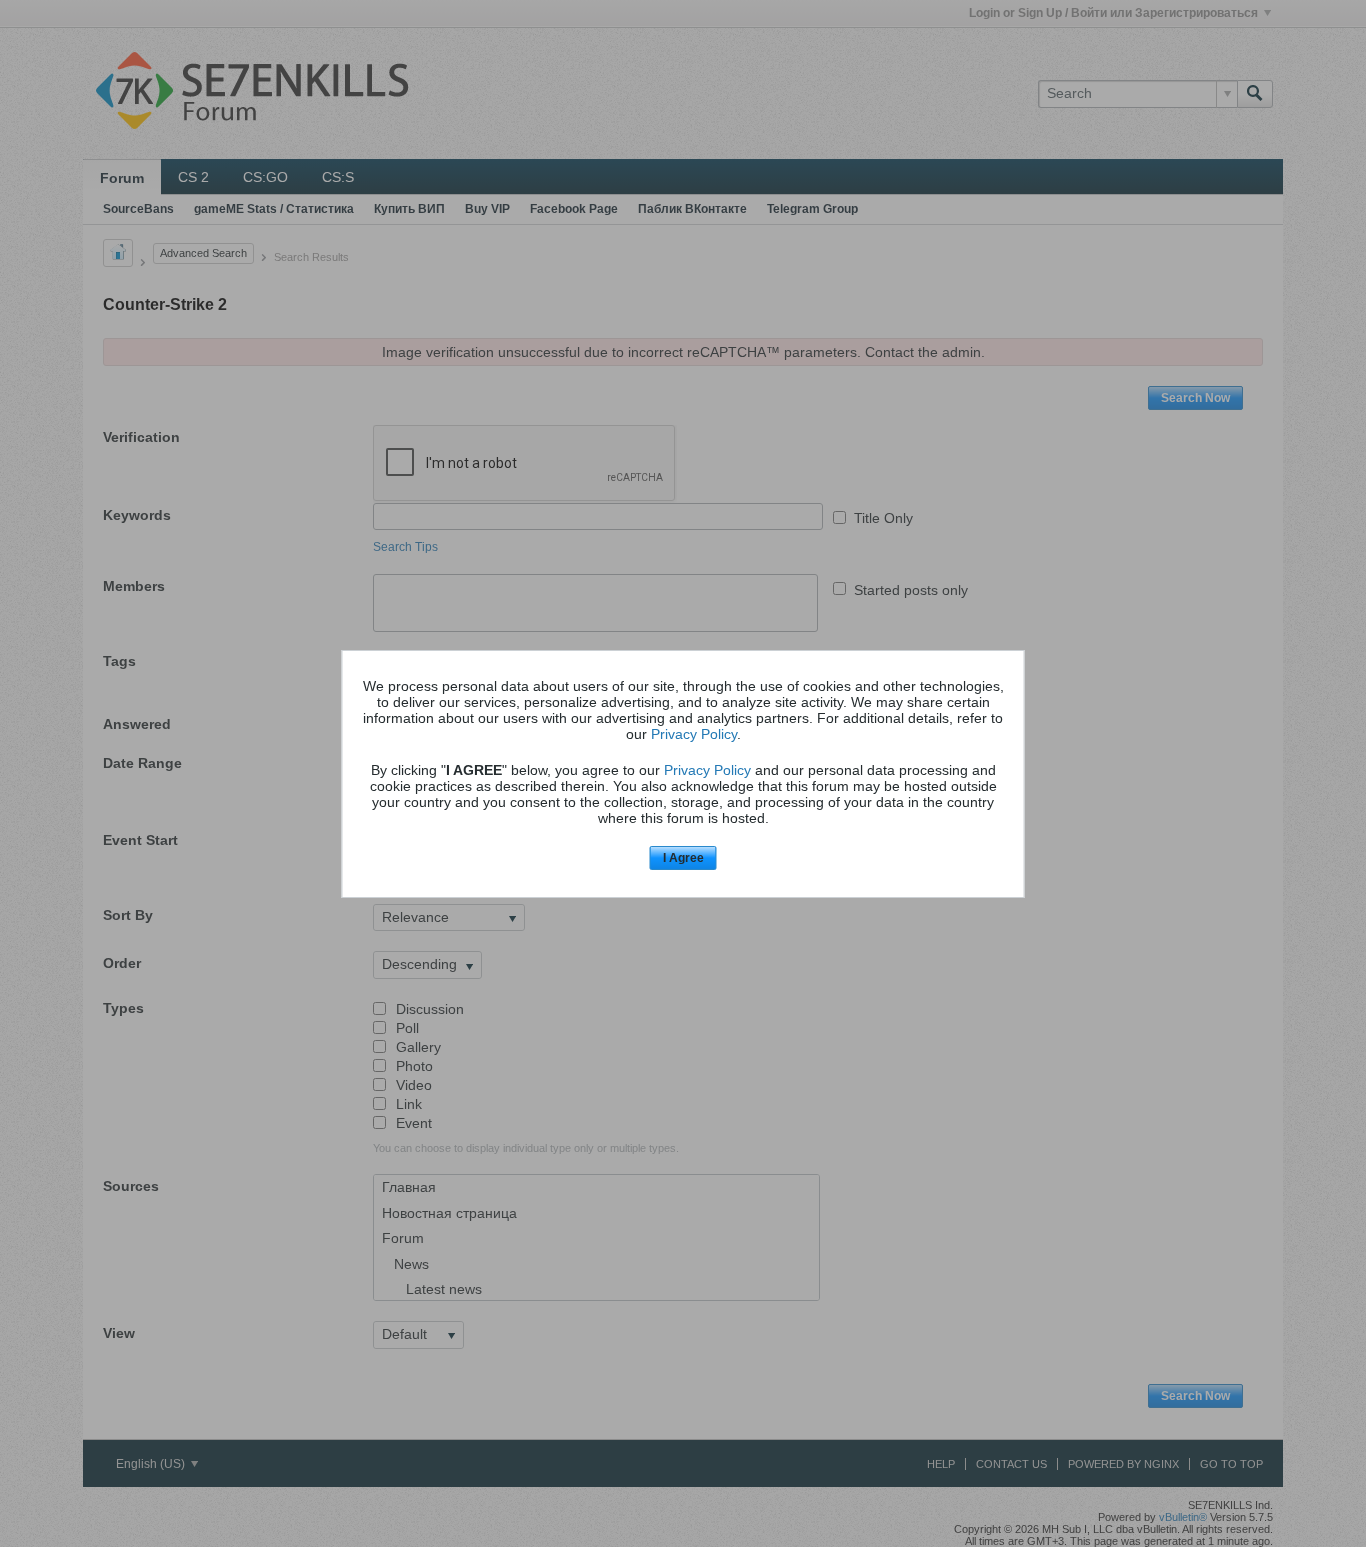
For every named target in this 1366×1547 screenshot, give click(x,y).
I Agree (683, 858)
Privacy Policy (694, 734)
